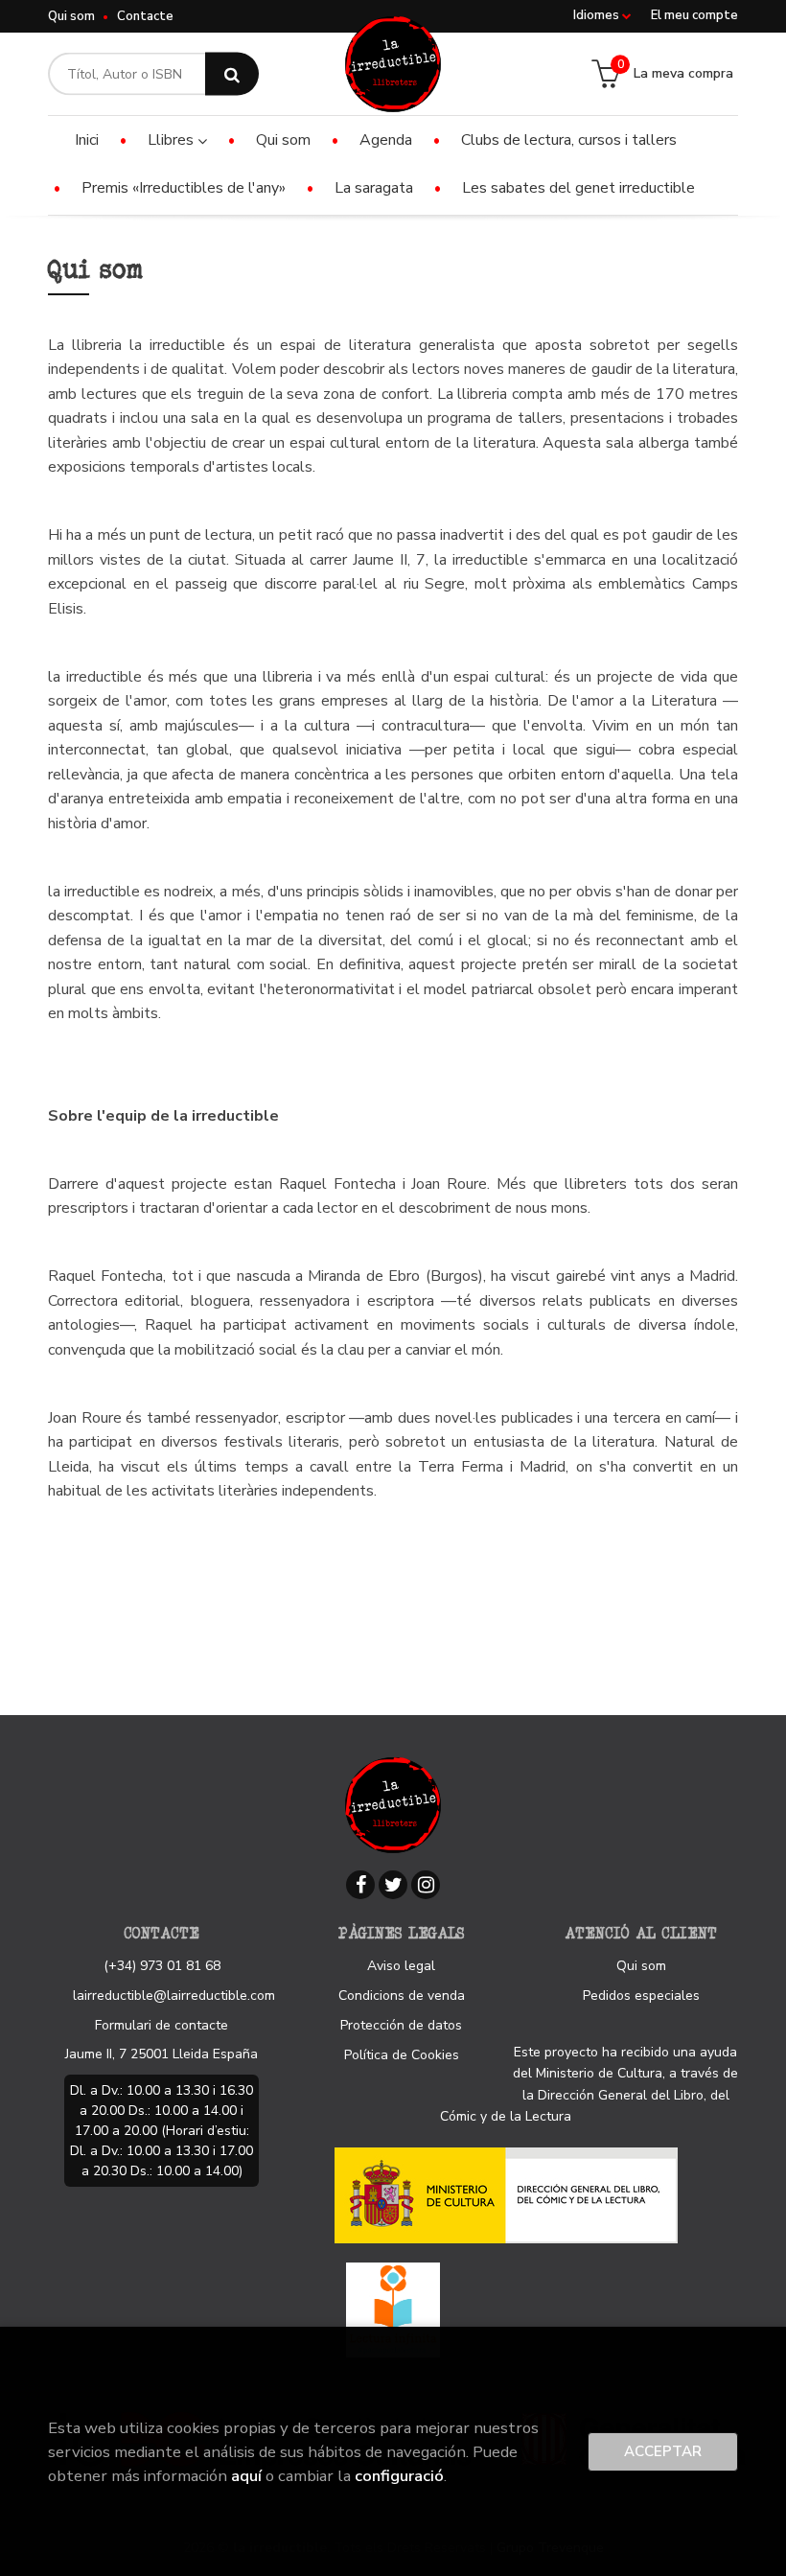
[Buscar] (232, 74)
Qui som (71, 16)
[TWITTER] (393, 1885)
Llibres (173, 140)
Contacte (145, 16)
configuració (399, 2476)
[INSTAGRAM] (426, 1885)
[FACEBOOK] (360, 1885)
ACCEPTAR (663, 2451)
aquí (246, 2476)
